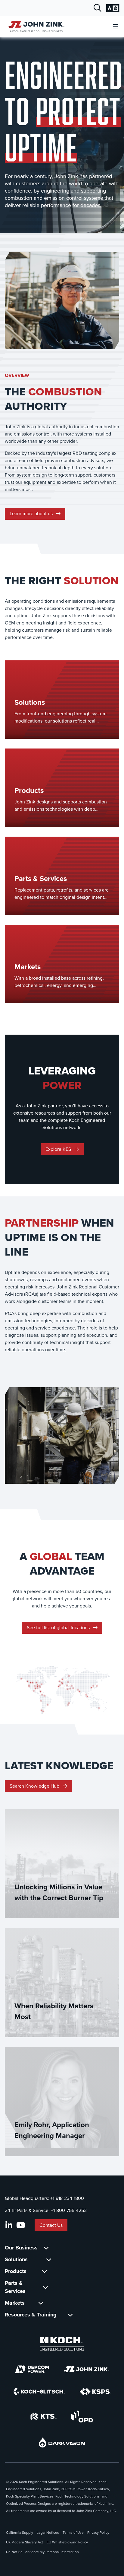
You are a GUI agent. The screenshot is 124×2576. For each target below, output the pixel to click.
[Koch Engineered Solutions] (62, 2344)
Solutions (16, 2259)
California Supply (20, 2533)
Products (16, 2271)
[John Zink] (86, 2369)
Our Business (21, 2248)
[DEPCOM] (32, 2369)
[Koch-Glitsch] (39, 2392)
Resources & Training (31, 2315)
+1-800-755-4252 (69, 2210)
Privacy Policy (98, 2533)
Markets (15, 2303)
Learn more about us (32, 514)
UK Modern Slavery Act (25, 2542)
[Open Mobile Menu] (116, 27)
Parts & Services (15, 2287)
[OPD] (82, 2416)
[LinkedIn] (9, 2225)
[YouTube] (21, 2225)
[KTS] (43, 2416)
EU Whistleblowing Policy (67, 2542)
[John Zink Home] (35, 26)
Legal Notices (48, 2533)
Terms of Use (73, 2533)
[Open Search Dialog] (98, 8)
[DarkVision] (62, 2442)
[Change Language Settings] (113, 8)
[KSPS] (95, 2392)
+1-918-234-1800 (67, 2198)
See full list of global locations (59, 1628)
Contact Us (51, 2225)
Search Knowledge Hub (35, 1786)
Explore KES (59, 1149)
